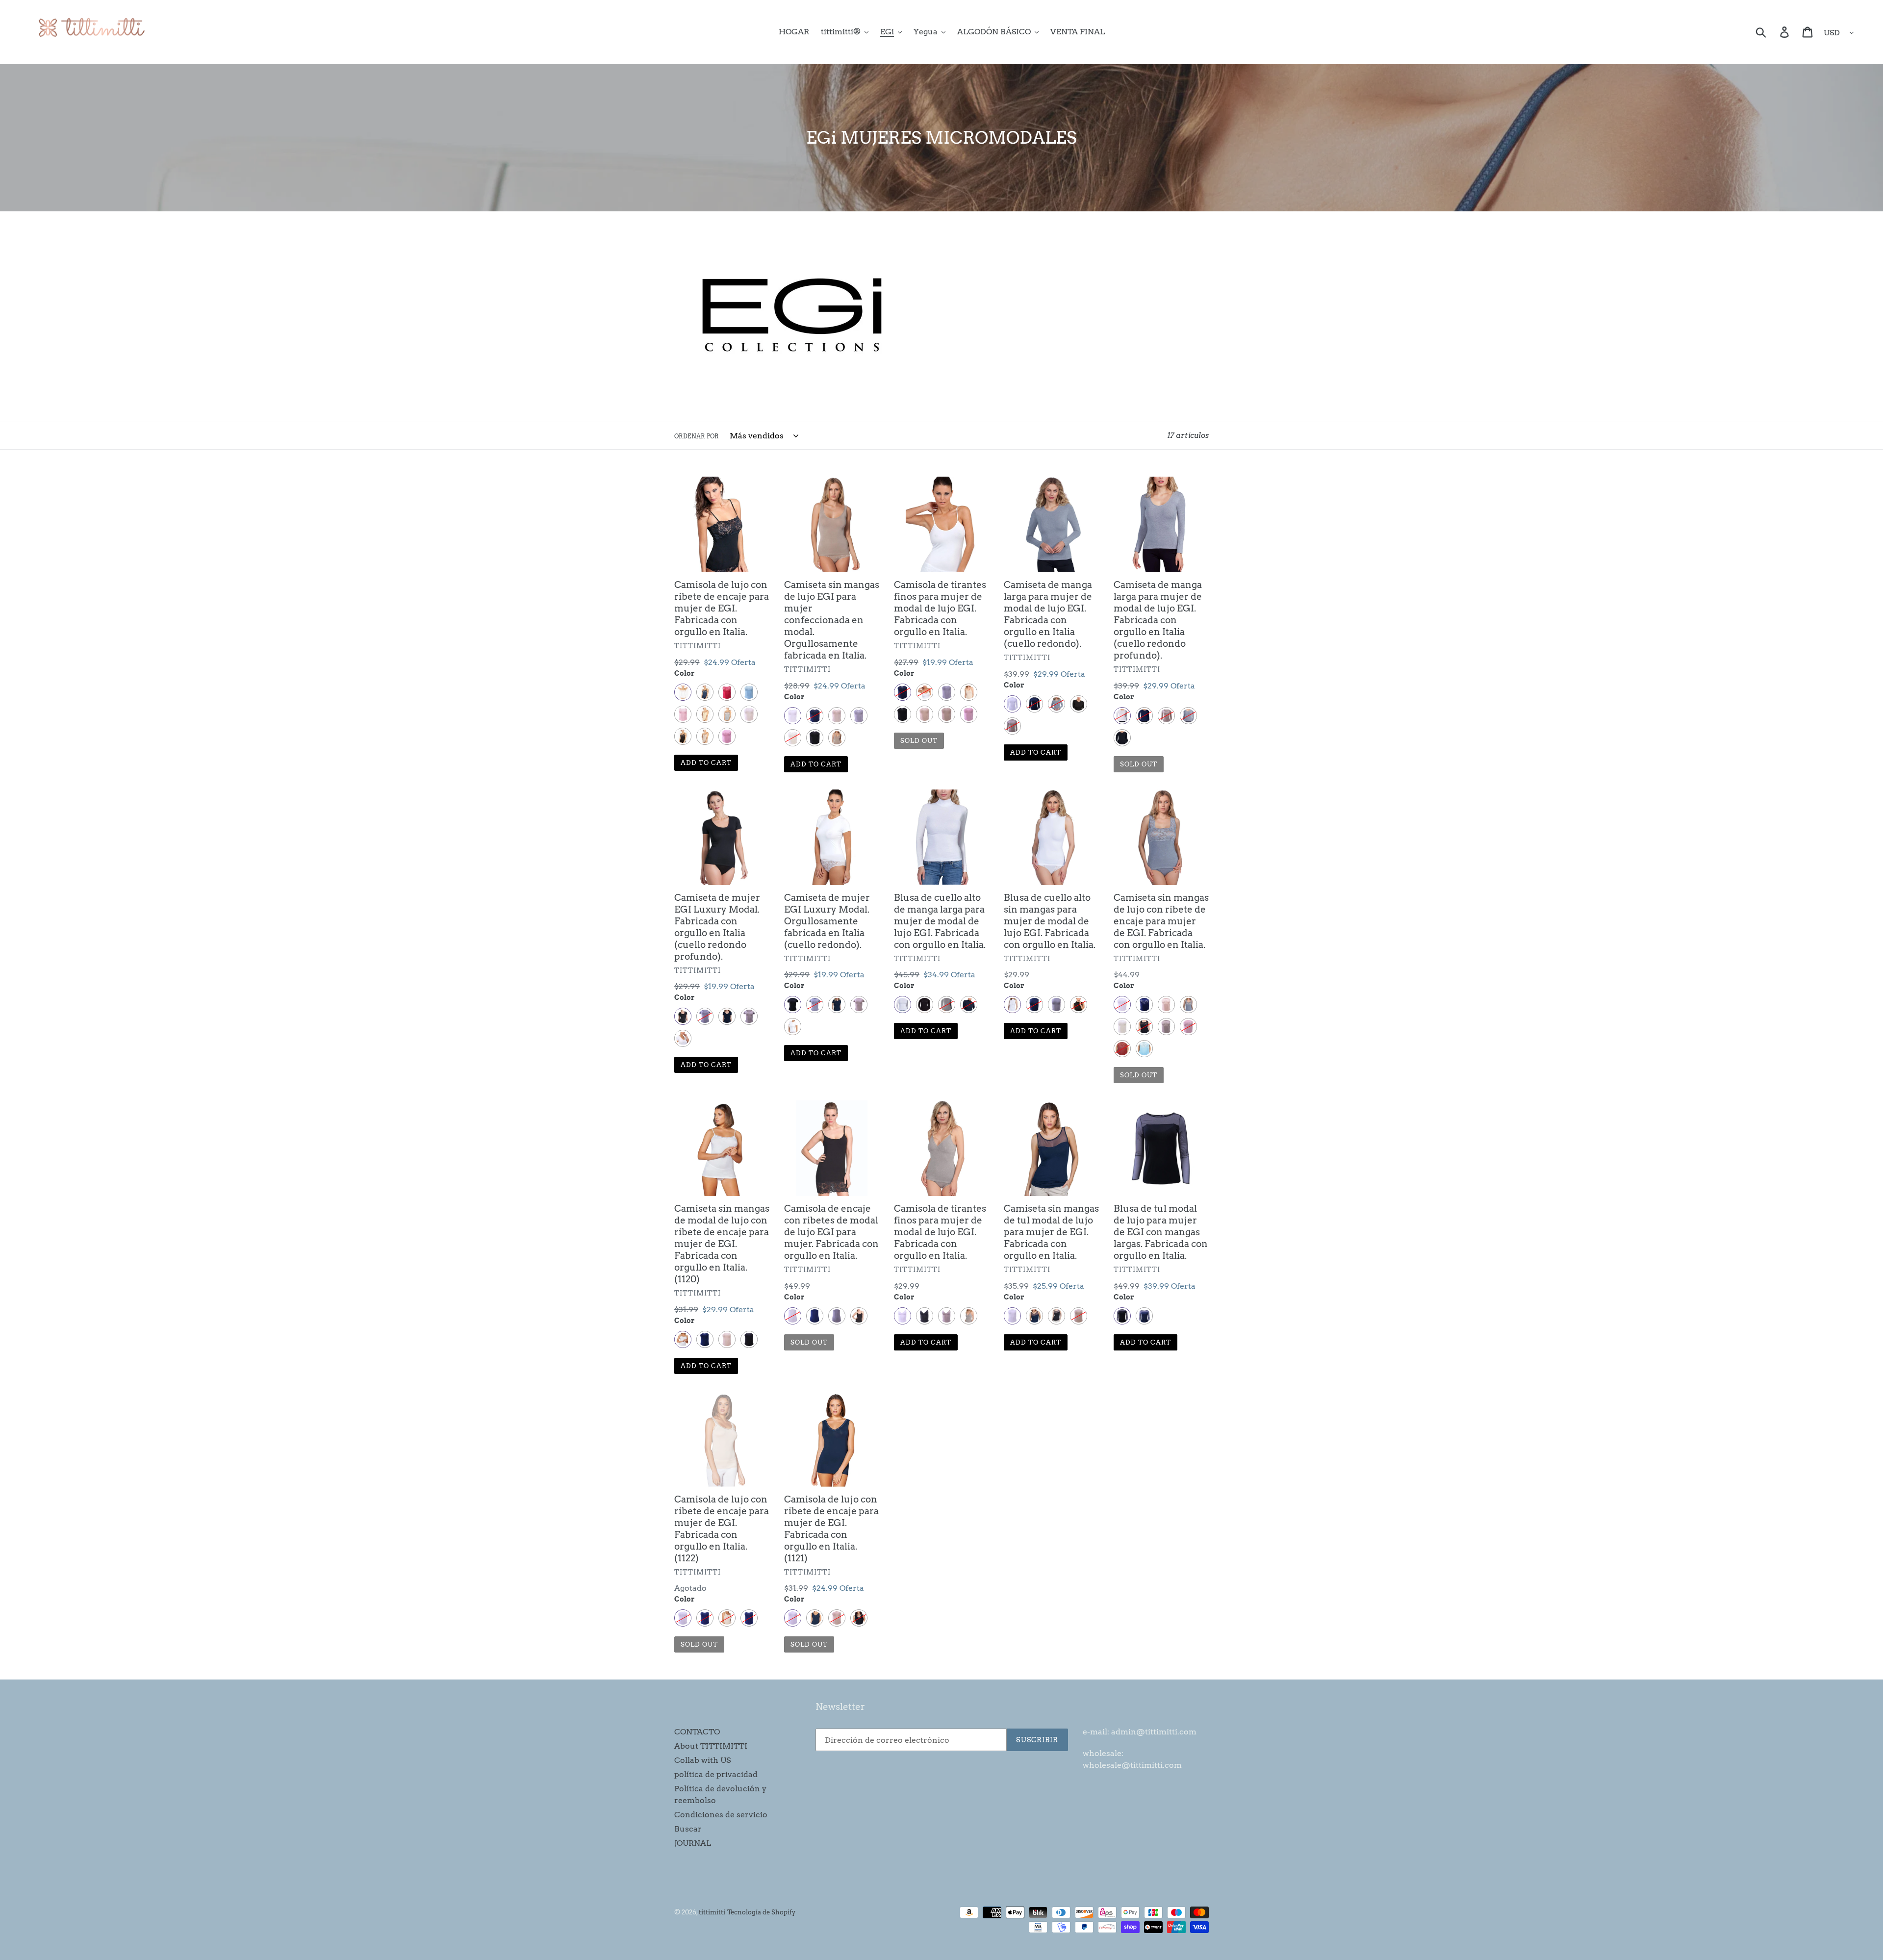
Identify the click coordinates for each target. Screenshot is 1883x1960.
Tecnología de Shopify (761, 1912)
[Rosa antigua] (727, 736)
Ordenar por (697, 436)
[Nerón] (683, 736)
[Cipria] (683, 714)
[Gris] (727, 714)
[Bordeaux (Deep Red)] (1122, 1049)
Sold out (919, 741)
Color (685, 673)
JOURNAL (693, 1843)
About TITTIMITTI (711, 1746)
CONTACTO (697, 1732)
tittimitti (712, 1912)
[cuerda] (705, 714)
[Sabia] (705, 736)
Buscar (688, 1829)
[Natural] (749, 714)
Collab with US (702, 1760)
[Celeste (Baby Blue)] (1144, 1049)
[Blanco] (683, 692)
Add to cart (706, 763)
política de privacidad (716, 1774)
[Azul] (705, 692)
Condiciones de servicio (721, 1815)
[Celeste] (749, 692)
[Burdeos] (727, 692)
